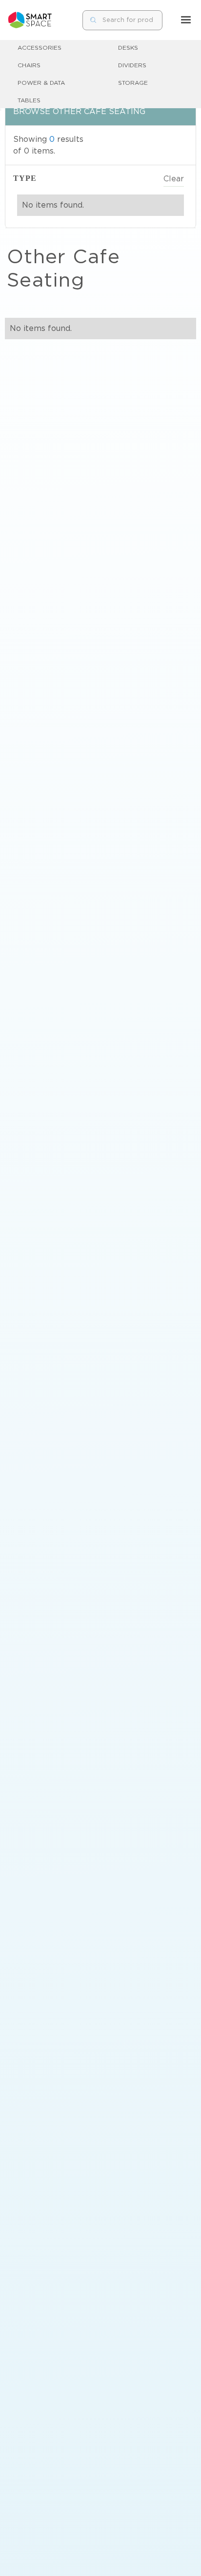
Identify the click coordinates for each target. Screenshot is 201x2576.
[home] (30, 20)
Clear (174, 179)
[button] (186, 20)
